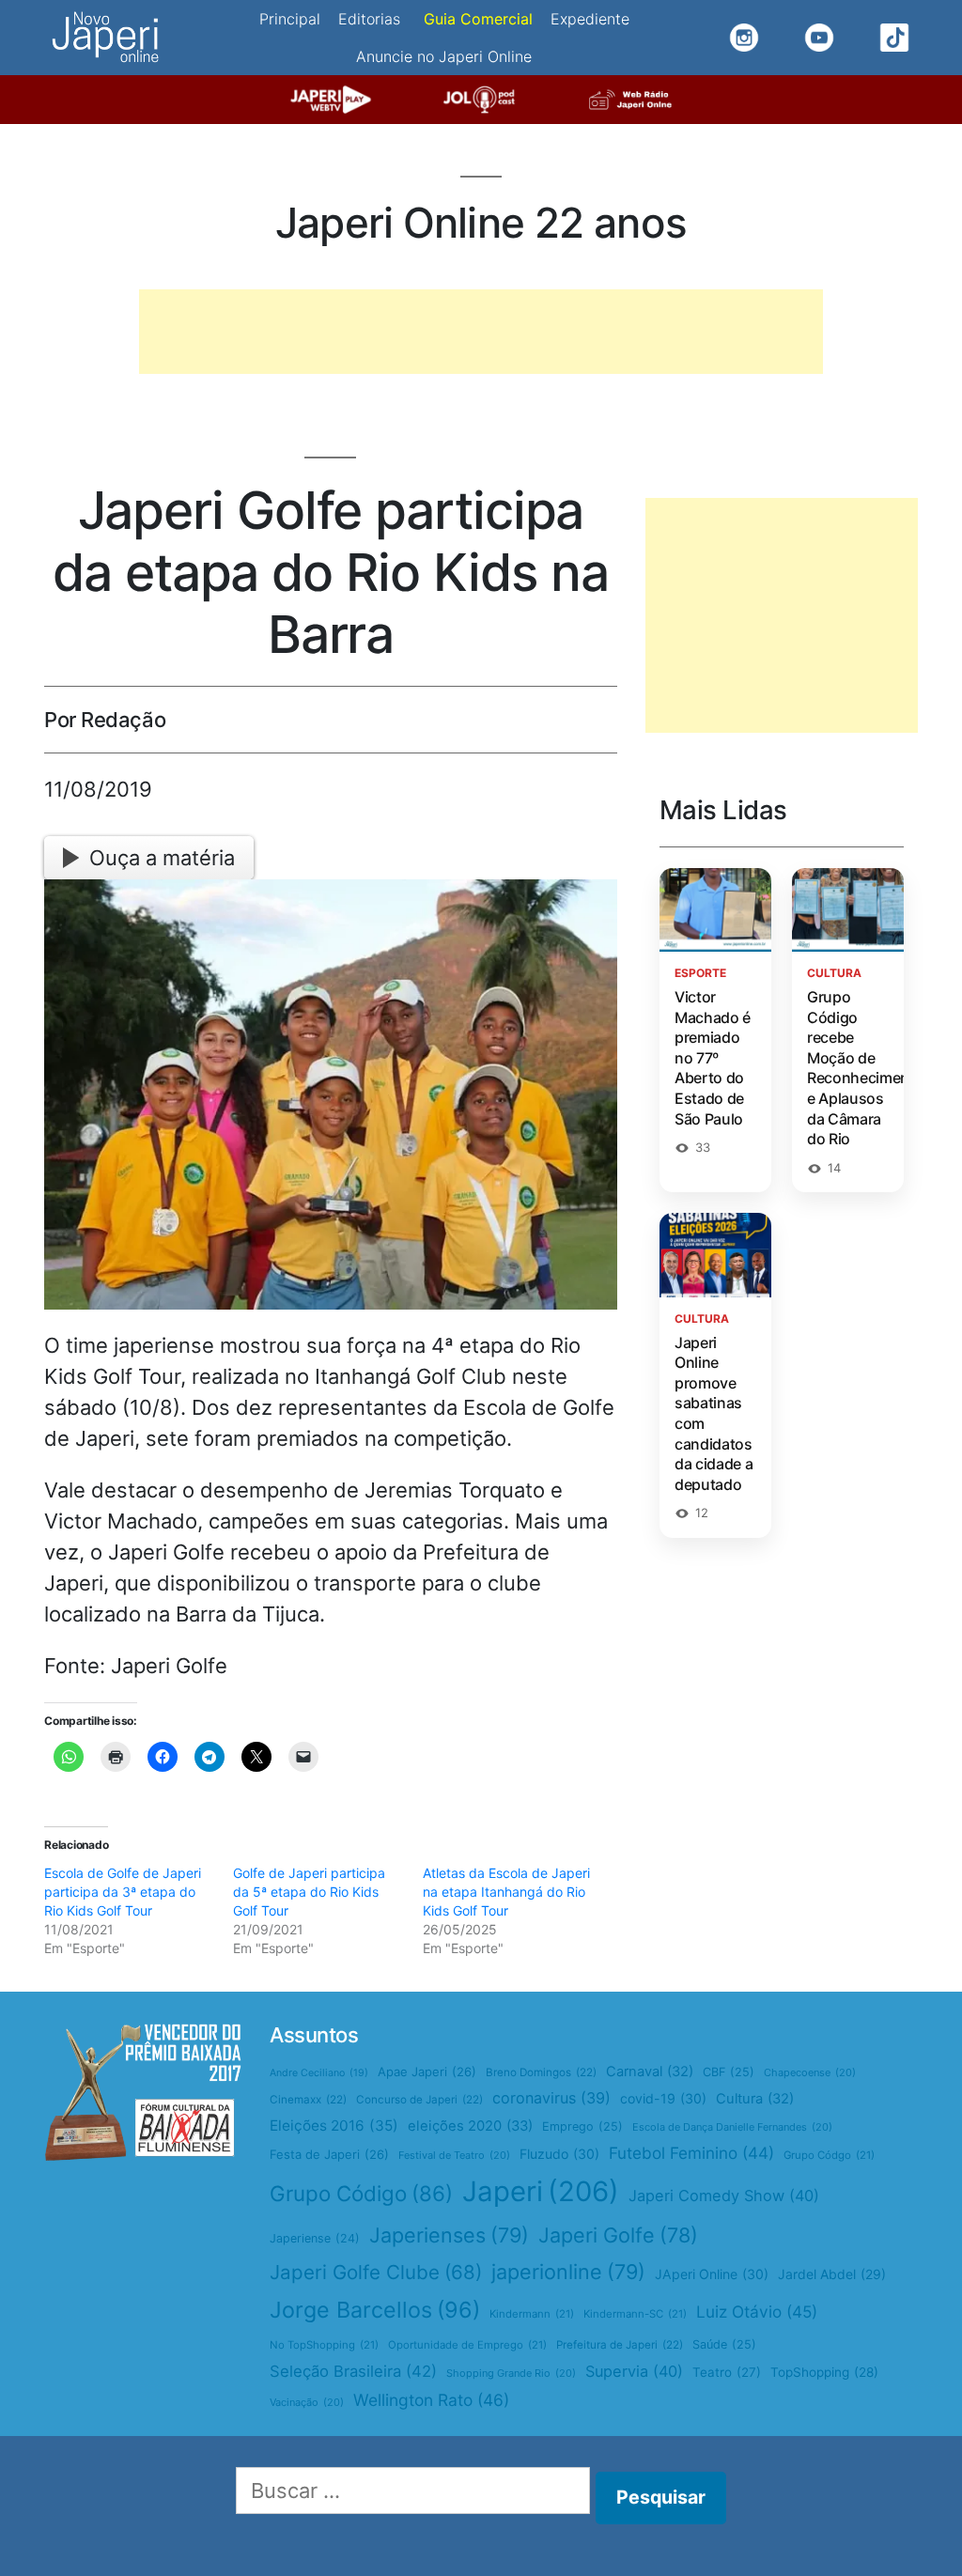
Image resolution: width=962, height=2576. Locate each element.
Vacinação (307, 2402)
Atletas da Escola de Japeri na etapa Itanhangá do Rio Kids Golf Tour (506, 1892)
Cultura (755, 2099)
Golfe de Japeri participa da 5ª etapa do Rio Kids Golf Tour (309, 1892)
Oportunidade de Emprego (467, 2345)
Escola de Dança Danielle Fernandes (732, 2127)
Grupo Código (361, 2193)
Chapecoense (810, 2072)
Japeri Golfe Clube (376, 2272)
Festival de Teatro (454, 2155)
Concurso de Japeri (419, 2100)
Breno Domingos (541, 2072)
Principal (290, 19)
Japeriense (315, 2238)
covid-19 (663, 2098)
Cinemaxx (308, 2100)
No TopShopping (324, 2345)
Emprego (582, 2126)
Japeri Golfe (618, 2235)
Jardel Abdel (832, 2274)
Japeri (541, 2191)
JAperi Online (712, 2274)
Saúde (724, 2344)
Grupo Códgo (829, 2155)
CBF (729, 2072)
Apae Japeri (427, 2072)
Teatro (727, 2372)
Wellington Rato (431, 2400)
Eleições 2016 (334, 2126)
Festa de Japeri (329, 2154)
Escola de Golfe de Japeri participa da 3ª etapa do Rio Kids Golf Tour (123, 1892)
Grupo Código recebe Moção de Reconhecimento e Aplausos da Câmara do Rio (866, 1068)
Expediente (590, 19)
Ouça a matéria (162, 858)
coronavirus (551, 2098)
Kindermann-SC (635, 2314)
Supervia (634, 2371)
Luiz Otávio (757, 2312)
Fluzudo (559, 2154)
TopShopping (824, 2372)
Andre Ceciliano (319, 2073)
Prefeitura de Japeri (620, 2345)
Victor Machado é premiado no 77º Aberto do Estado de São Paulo (713, 1058)
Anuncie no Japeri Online (444, 56)
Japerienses (449, 2235)
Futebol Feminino (691, 2153)
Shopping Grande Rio (511, 2373)
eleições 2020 (470, 2126)
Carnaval (650, 2072)
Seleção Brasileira (353, 2371)
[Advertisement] (481, 332)
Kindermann (532, 2314)
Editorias (369, 19)
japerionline (568, 2272)
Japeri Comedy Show (724, 2196)
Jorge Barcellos (375, 2310)
